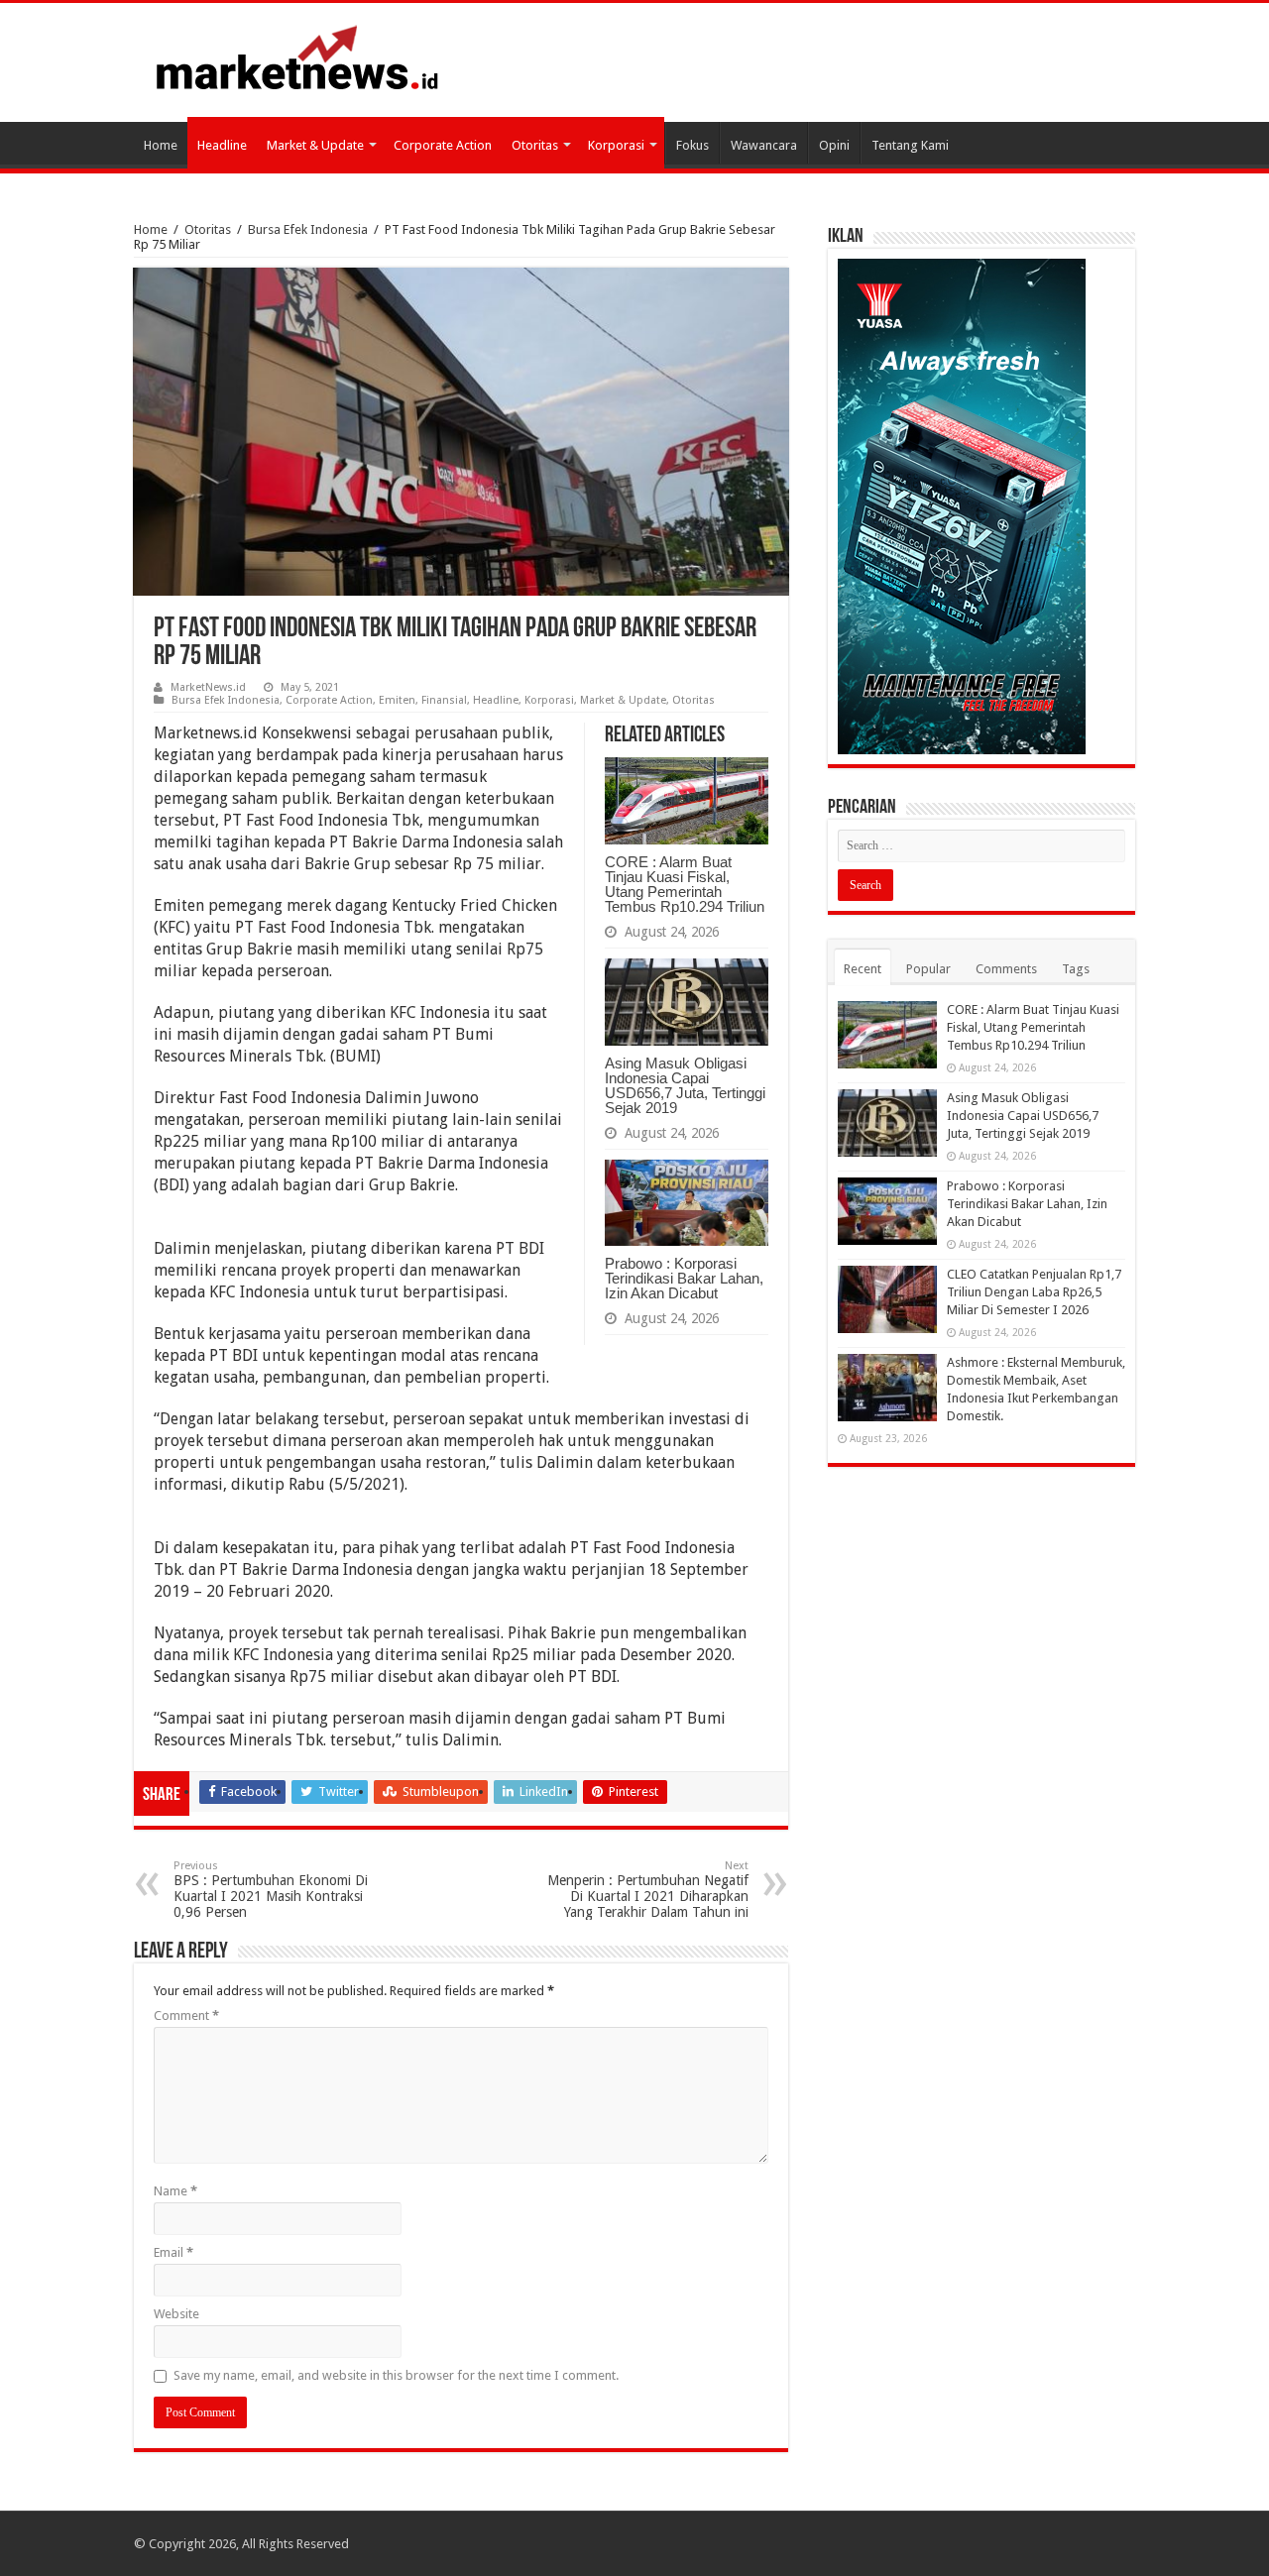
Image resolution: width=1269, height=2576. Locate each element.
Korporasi (616, 145)
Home (161, 145)
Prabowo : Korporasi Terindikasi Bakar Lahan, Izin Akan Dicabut (684, 1278)
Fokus (692, 145)
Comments (1006, 969)
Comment (186, 2016)
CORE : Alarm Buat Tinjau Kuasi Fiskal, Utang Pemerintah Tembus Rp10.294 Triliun (685, 884)
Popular (928, 969)
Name (175, 2191)
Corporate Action (443, 145)
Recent (863, 969)
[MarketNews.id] (297, 56)
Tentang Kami (910, 145)
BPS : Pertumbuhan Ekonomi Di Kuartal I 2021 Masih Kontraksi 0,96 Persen (271, 1890)
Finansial (444, 700)
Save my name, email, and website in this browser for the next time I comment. (396, 2375)
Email (173, 2252)
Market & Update (315, 145)
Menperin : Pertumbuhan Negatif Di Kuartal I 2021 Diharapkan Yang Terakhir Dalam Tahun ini (648, 1890)
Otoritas (535, 145)
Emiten (397, 700)
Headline (222, 145)
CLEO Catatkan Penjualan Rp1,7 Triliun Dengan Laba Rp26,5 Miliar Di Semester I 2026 (1034, 1292)
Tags (1076, 969)
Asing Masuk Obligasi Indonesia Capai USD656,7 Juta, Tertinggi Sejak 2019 (685, 1085)
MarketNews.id (208, 687)
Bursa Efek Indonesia (308, 229)
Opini (834, 145)
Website (176, 2314)
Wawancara (764, 145)
